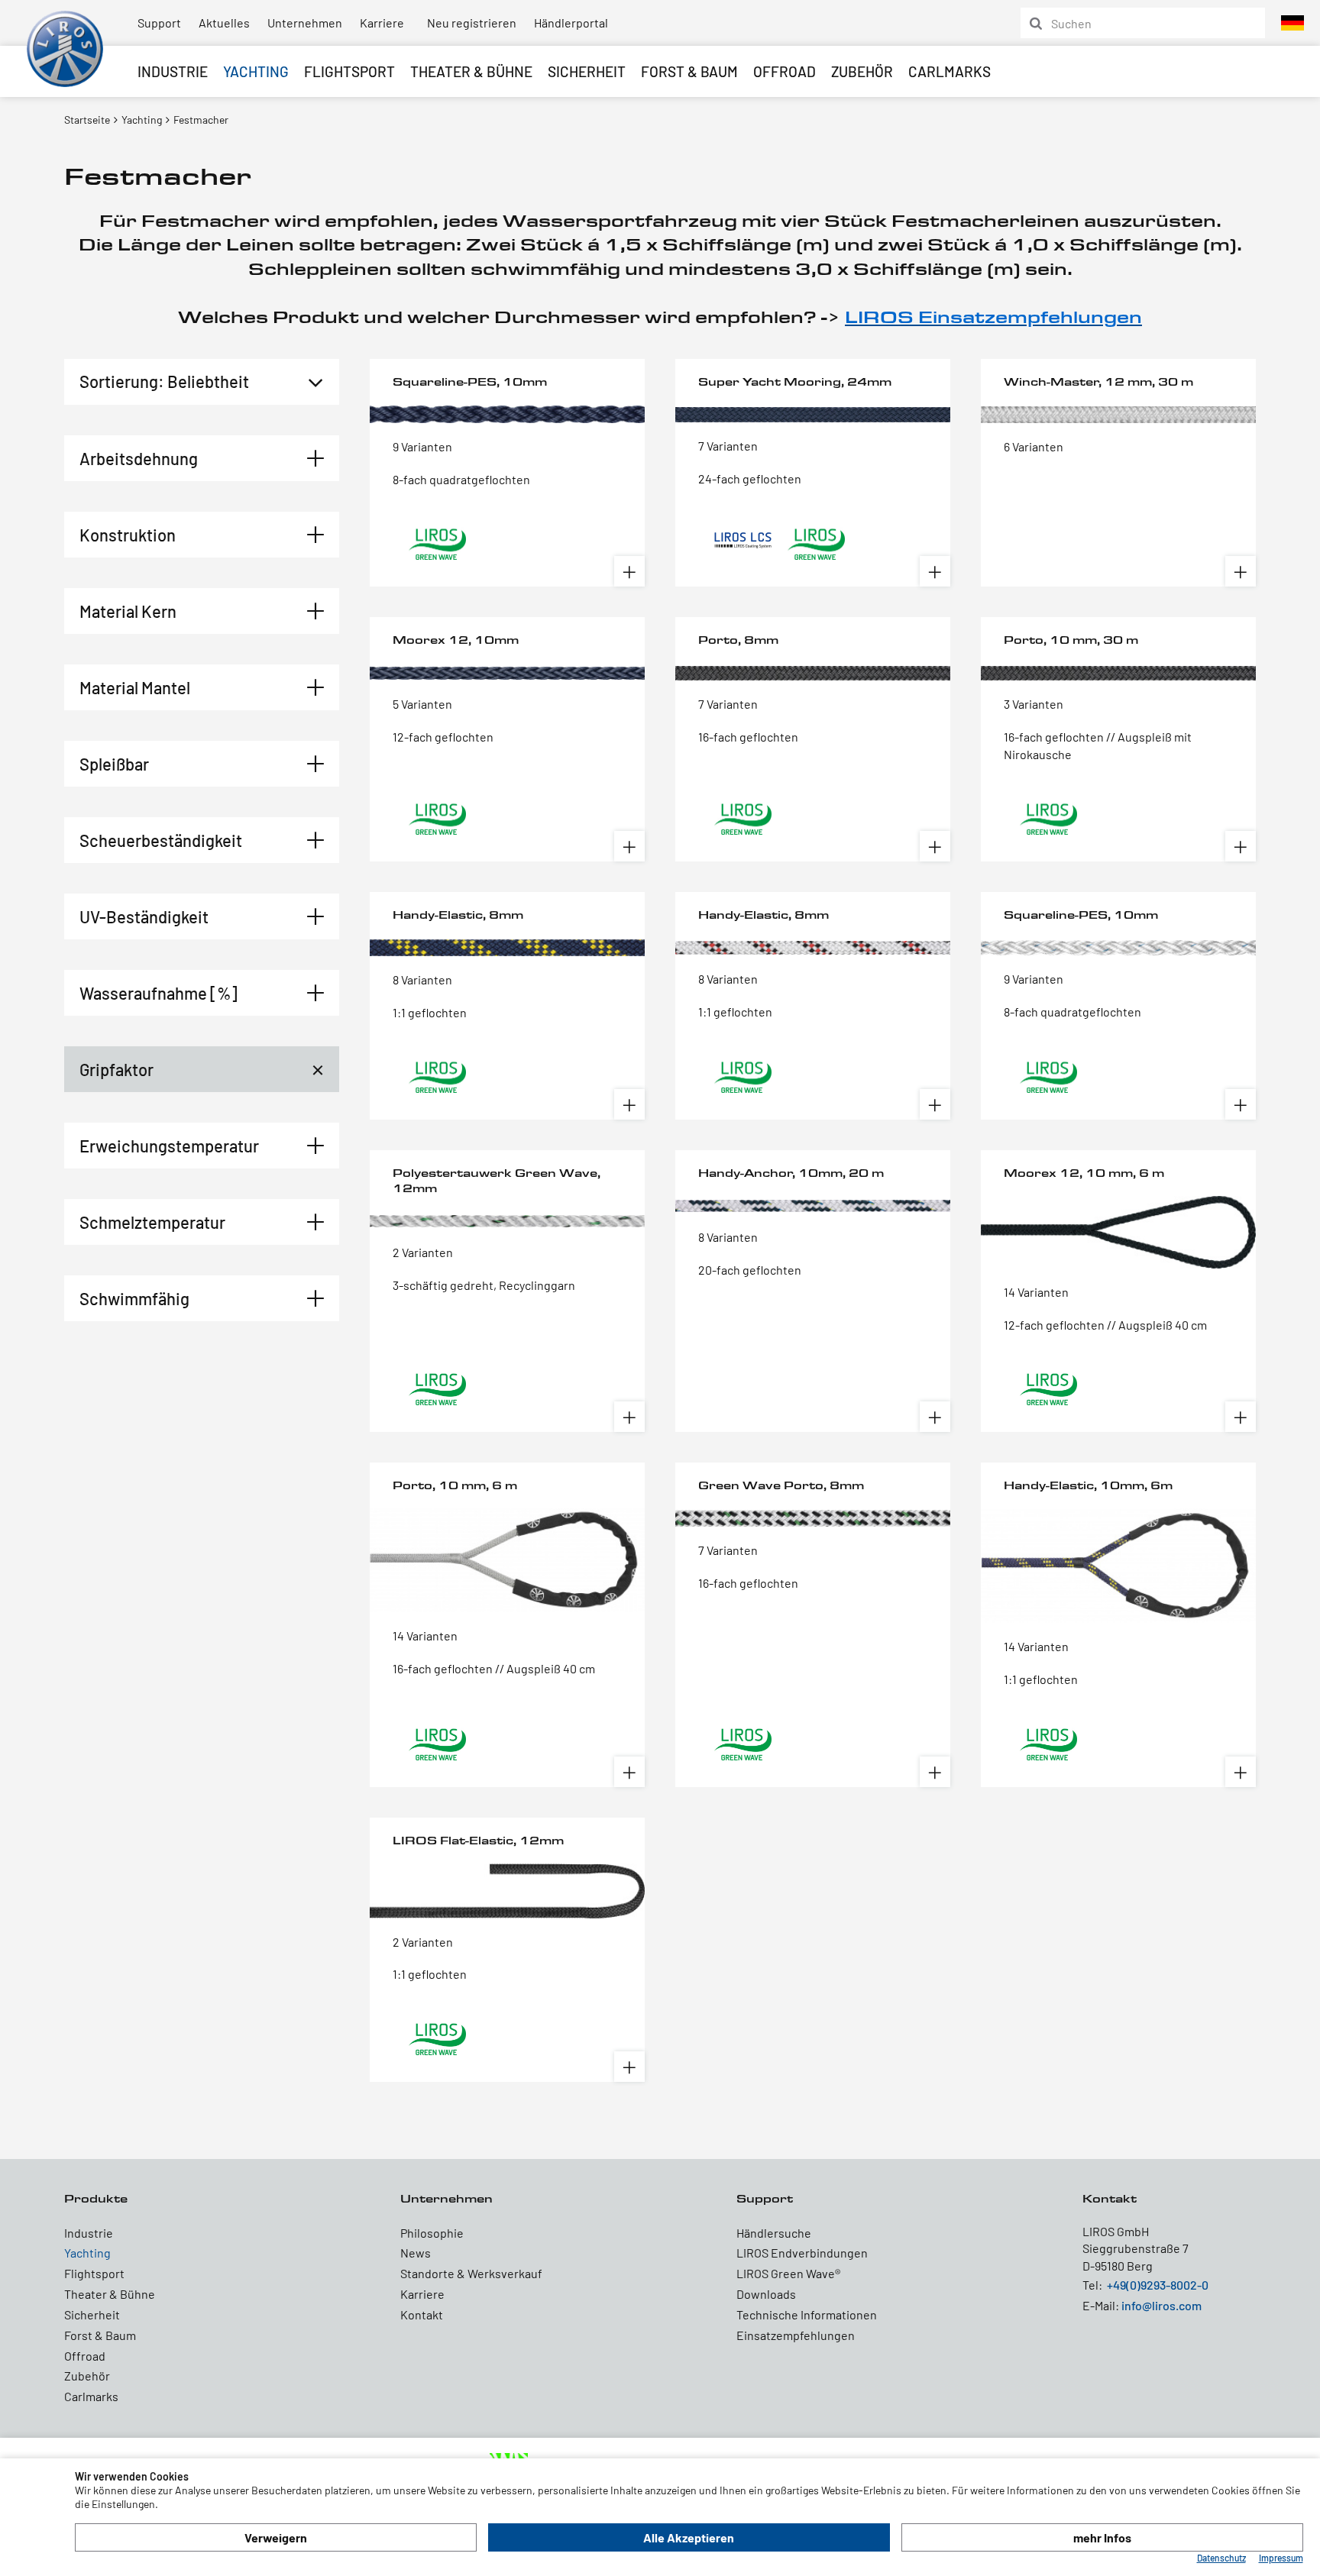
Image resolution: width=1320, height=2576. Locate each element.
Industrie (173, 71)
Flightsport (349, 71)
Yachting (256, 71)
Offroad (785, 71)
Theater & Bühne (471, 71)
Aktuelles (224, 23)
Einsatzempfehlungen (796, 2335)
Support (159, 23)
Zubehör (862, 71)
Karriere (382, 23)
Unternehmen (305, 23)
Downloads (766, 2294)
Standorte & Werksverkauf (471, 2273)
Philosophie (432, 2233)
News (416, 2253)
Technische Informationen (807, 2314)
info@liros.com (1161, 2305)
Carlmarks (950, 71)
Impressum (1281, 2558)
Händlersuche (774, 2233)
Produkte (96, 2198)
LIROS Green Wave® (788, 2273)
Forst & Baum (689, 71)
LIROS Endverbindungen (802, 2253)
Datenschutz (1221, 2558)
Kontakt (422, 2314)
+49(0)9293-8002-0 (1158, 2285)
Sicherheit (587, 71)
